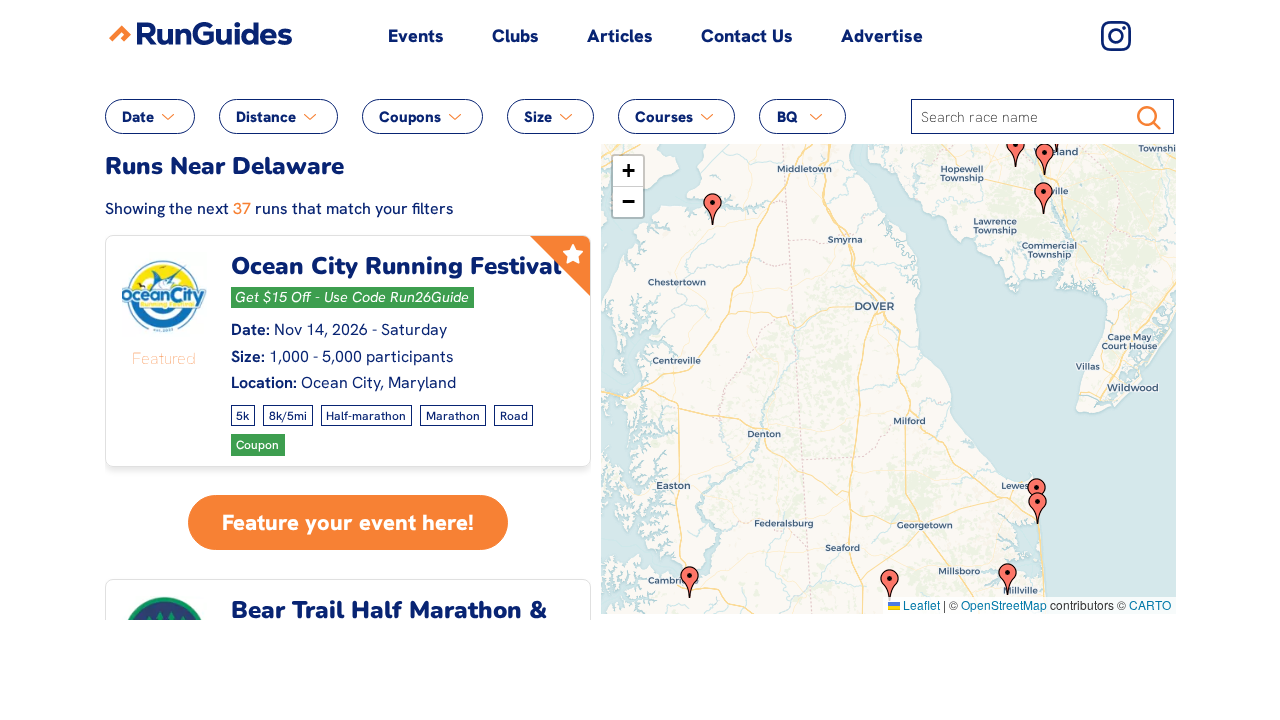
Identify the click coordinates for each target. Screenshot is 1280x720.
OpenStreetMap (1004, 604)
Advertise (882, 35)
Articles (620, 35)
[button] (1016, 151)
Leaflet (920, 604)
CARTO (1150, 604)
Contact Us (747, 35)
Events (416, 35)
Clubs (515, 35)
